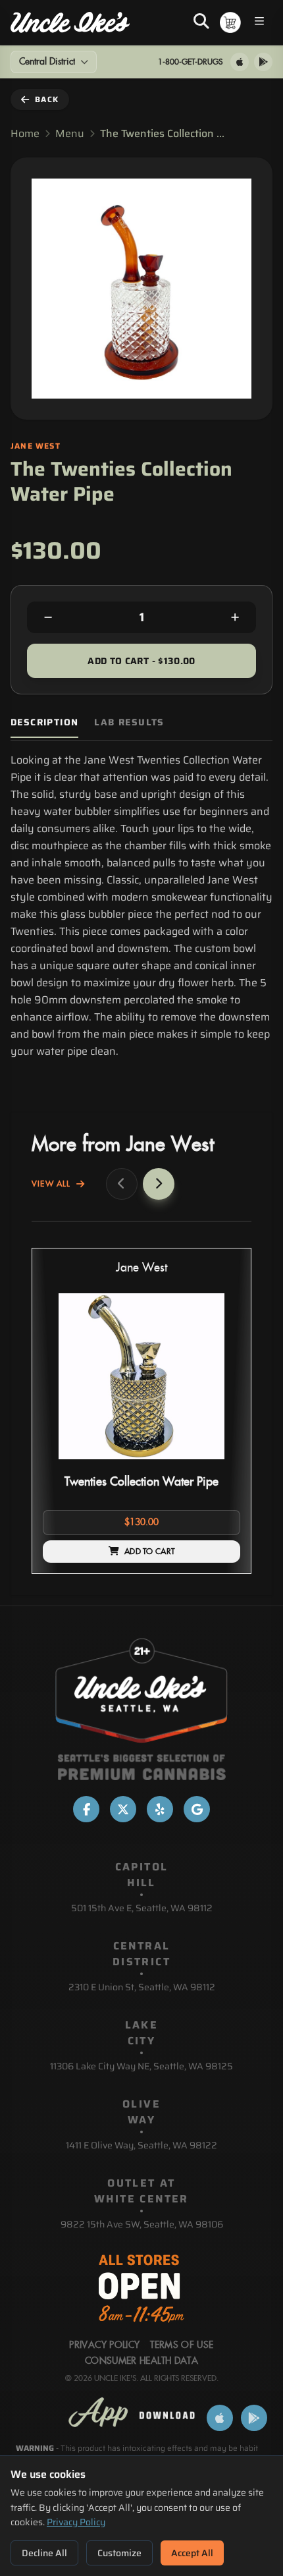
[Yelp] (160, 1809)
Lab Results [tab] (129, 722)
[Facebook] (86, 1809)
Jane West (141, 1268)
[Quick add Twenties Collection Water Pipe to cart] (219, 1465)
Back (47, 99)
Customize (119, 2553)
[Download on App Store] (240, 62)
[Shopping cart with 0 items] (230, 22)
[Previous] (122, 1184)
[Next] (159, 1184)
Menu (70, 134)
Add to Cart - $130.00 (141, 661)
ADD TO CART (149, 1552)
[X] (123, 1809)
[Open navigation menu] (259, 23)
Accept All (192, 2553)
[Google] (197, 1809)
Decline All (44, 2553)
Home (25, 134)
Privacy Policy (76, 2522)
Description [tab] (44, 722)
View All (51, 1184)
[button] (141, 1411)
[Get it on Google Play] (263, 62)
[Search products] (201, 22)
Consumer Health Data (141, 2361)
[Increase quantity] (235, 617)
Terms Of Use (182, 2345)
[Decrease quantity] (48, 617)
